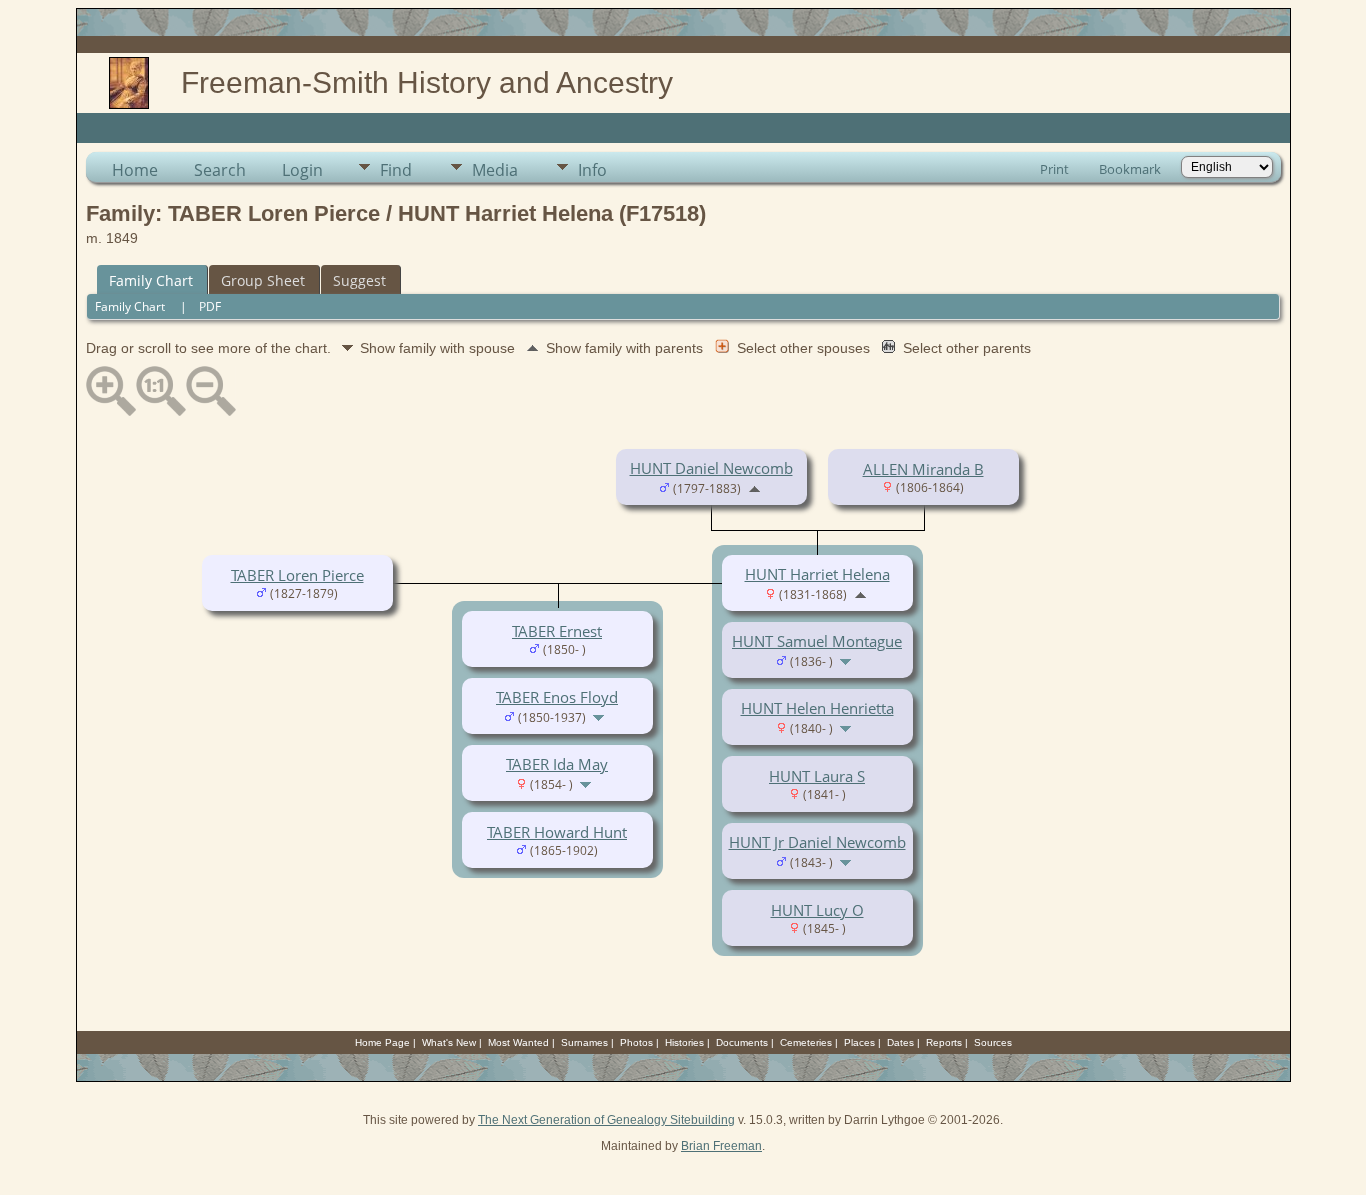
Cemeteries (806, 1042)
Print (1054, 169)
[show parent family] (754, 487)
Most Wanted (518, 1042)
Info (592, 170)
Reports (944, 1042)
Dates (900, 1042)
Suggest (359, 280)
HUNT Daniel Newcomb (711, 468)
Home (135, 170)
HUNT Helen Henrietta (817, 708)
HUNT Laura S (817, 776)
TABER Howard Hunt (557, 832)
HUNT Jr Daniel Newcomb (817, 842)
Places (859, 1042)
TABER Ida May (557, 764)
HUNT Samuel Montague (817, 641)
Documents (742, 1042)
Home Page (382, 1042)
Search (220, 170)
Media (495, 170)
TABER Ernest (557, 631)
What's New (449, 1042)
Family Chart (151, 280)
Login (302, 170)
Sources (993, 1042)
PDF (210, 306)
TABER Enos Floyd (557, 697)
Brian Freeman (721, 1146)
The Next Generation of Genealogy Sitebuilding (606, 1120)
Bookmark (1130, 169)
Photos (636, 1042)
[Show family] (847, 660)
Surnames (584, 1042)
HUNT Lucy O (817, 910)
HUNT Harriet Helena (817, 574)
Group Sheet (263, 280)
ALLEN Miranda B (923, 469)
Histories (684, 1042)
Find (396, 170)
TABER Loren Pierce (297, 575)
